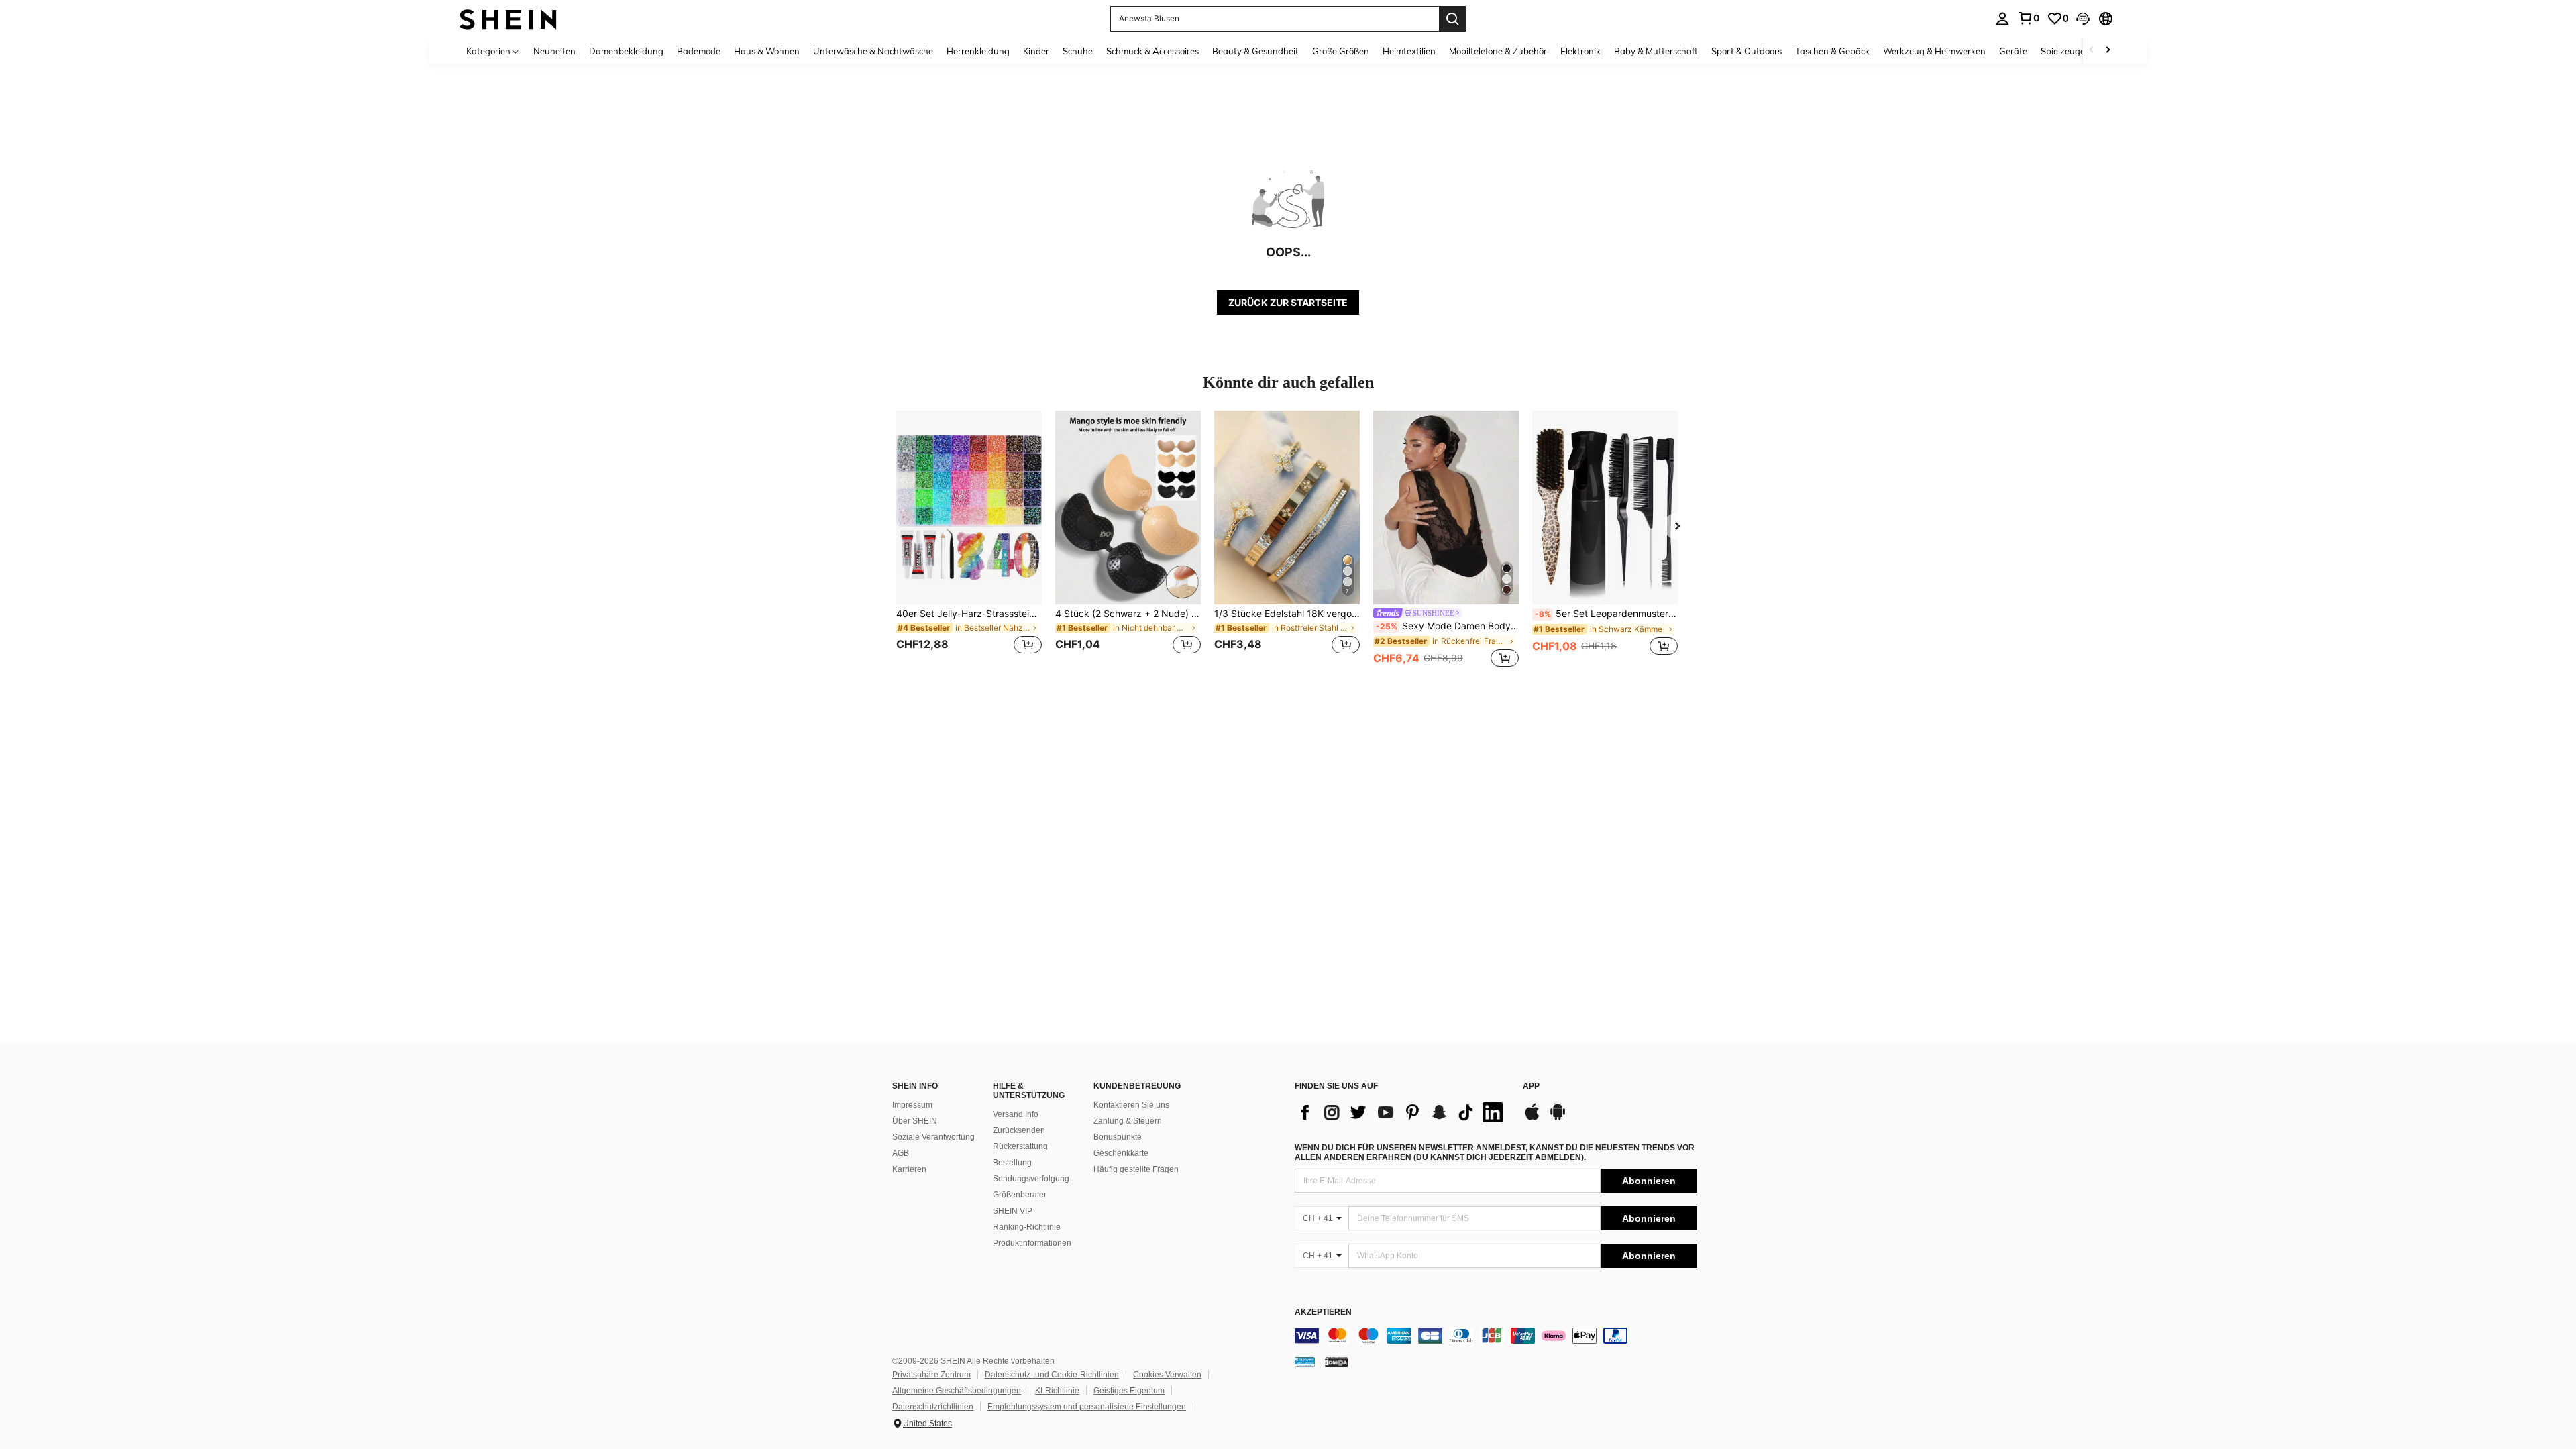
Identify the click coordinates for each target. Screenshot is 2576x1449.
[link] (2029, 18)
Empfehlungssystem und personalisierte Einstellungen (1087, 1407)
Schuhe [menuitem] (1078, 51)
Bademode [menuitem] (699, 51)
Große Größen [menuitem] (1341, 51)
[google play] (1558, 1118)
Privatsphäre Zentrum (931, 1375)
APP (1531, 1086)
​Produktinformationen (1032, 1243)
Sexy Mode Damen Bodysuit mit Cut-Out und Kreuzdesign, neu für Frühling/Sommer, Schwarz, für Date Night (1447, 626)
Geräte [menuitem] (2013, 51)
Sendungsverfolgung (1031, 1179)
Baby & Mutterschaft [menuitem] (1656, 51)
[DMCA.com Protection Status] (1337, 1362)
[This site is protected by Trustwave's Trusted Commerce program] (1305, 1362)
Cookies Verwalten (1167, 1375)
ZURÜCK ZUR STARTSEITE (1288, 302)
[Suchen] (1452, 19)
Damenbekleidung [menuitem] (626, 51)
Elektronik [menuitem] (1580, 51)
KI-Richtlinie (1057, 1391)
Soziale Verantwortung (933, 1137)
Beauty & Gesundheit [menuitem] (1255, 51)
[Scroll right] (2108, 51)
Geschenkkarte (1121, 1153)
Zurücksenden (1019, 1130)
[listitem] (969, 540)
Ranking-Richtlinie (1027, 1227)
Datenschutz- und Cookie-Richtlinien (1052, 1375)
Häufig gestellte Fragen (1136, 1169)
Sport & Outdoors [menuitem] (1747, 51)
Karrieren (909, 1169)
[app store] (1532, 1118)
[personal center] (2002, 19)
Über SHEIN (915, 1121)
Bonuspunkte (1118, 1137)
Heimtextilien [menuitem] (1409, 51)
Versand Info (1016, 1114)
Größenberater (1020, 1195)
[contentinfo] (1496, 1336)
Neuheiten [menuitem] (554, 51)
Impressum (912, 1105)
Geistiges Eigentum (1129, 1391)
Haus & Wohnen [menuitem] (767, 51)
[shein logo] (508, 18)
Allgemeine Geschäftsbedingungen (957, 1391)
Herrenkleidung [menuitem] (978, 51)
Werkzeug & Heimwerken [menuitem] (1934, 51)
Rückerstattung (1020, 1146)
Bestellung (1012, 1163)
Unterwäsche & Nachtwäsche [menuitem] (873, 51)
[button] (2083, 19)
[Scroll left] (2092, 51)
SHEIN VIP (1013, 1211)
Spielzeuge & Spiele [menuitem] (2080, 51)
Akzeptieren (1323, 1312)
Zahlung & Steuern (1128, 1121)
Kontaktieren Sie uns (1131, 1105)
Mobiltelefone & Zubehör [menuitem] (1498, 51)
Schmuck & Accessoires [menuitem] (1152, 51)
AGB (901, 1153)
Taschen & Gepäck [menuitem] (1832, 51)
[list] (1402, 1112)
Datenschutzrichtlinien (933, 1407)
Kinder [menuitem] (1036, 51)
